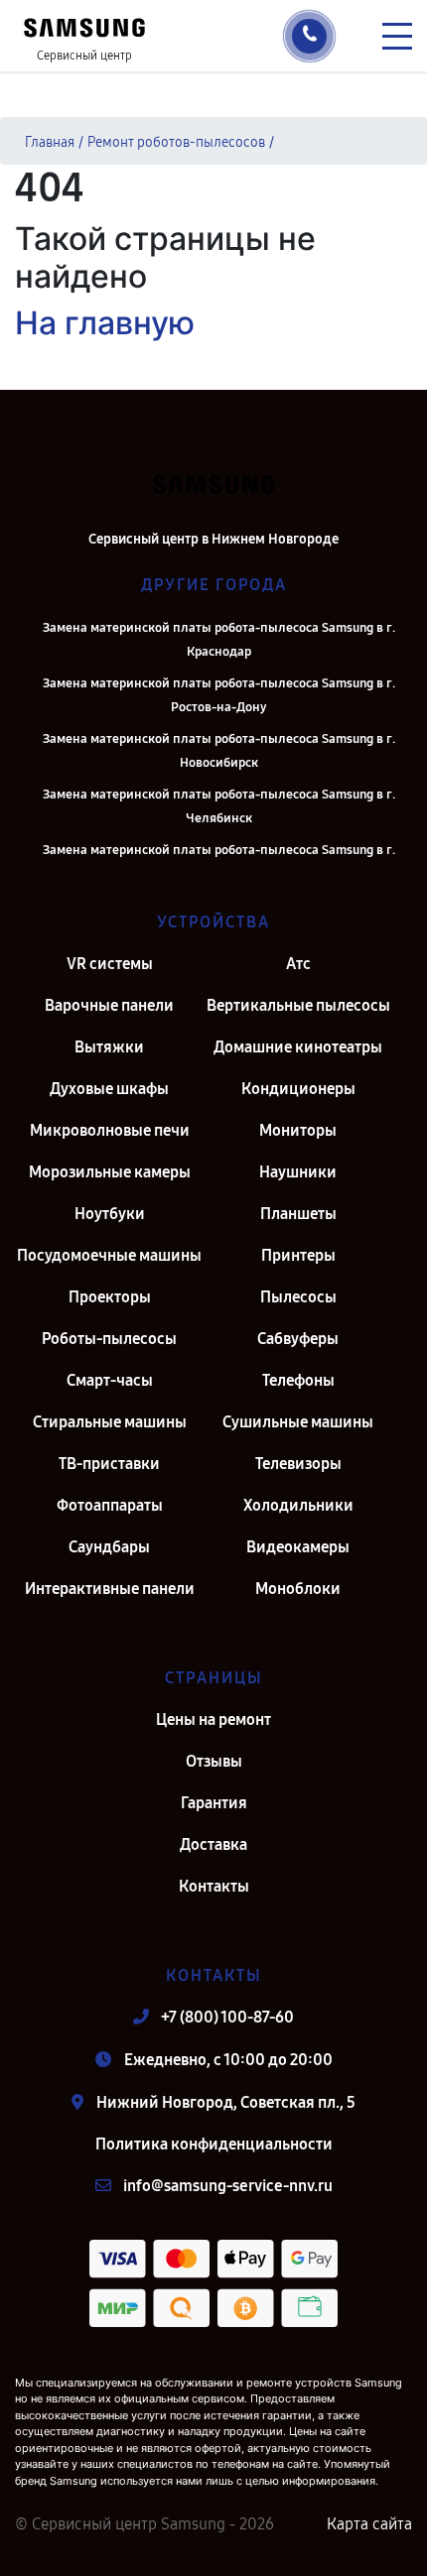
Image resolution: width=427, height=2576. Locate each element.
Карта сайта (369, 2524)
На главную (105, 323)
